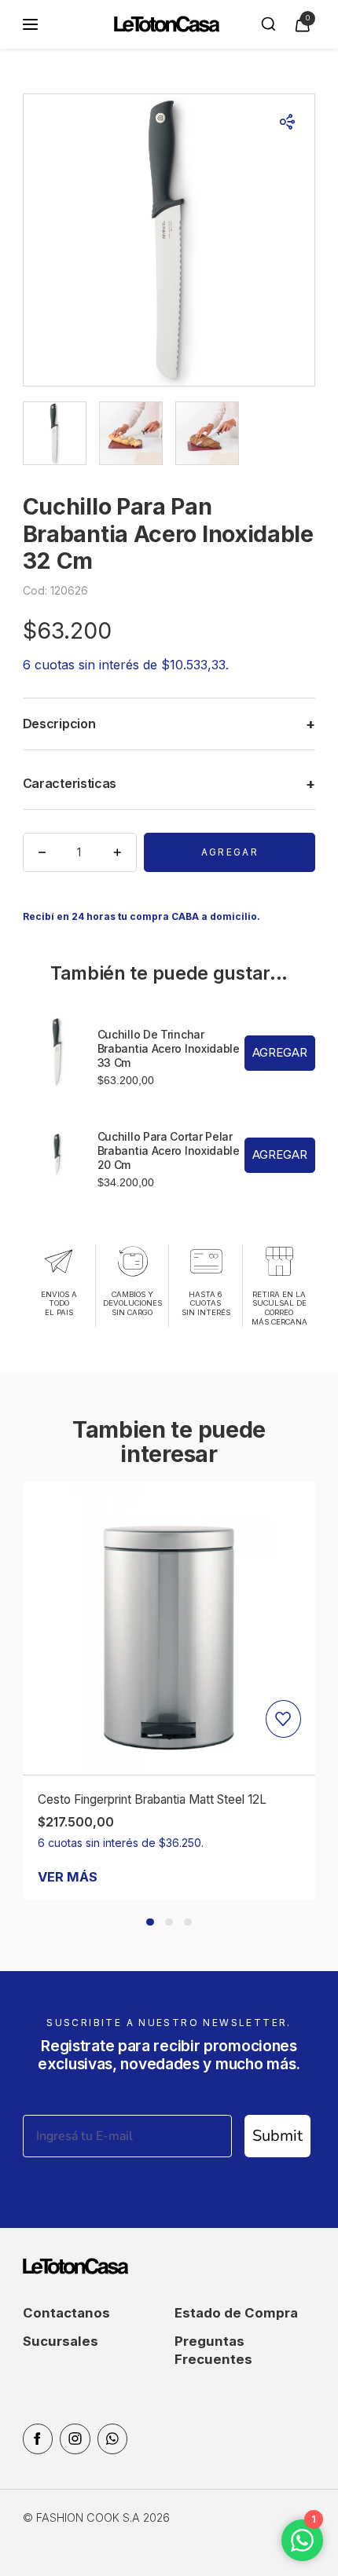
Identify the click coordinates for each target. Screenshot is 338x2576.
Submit (277, 2136)
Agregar (230, 852)
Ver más (68, 1877)
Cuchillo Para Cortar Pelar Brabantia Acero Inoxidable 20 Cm (169, 1151)
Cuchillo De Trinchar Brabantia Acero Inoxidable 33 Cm (169, 1048)
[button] (150, 1922)
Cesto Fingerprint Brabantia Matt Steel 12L (152, 1799)
